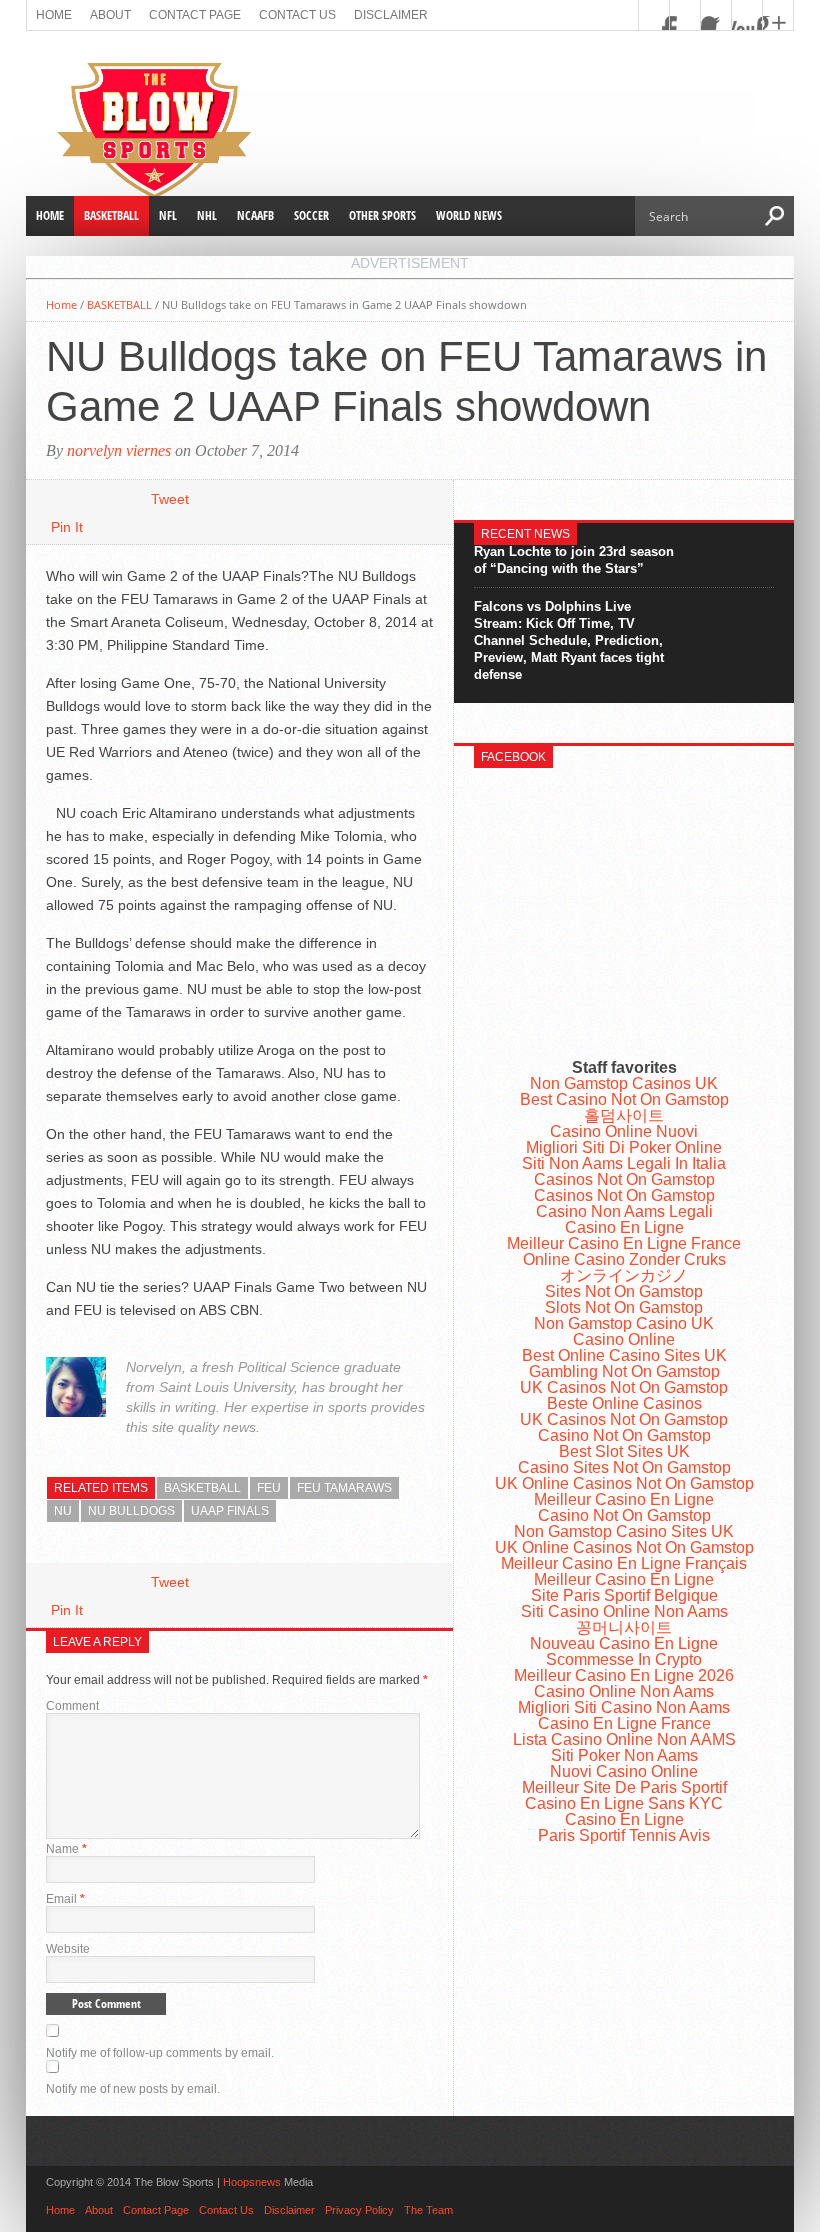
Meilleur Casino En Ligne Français (624, 1563)
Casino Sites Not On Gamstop (624, 1467)
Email (65, 1899)
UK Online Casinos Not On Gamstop (624, 1483)
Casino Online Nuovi (624, 1131)
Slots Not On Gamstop (624, 1307)
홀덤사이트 (624, 1115)
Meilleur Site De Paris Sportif (624, 1787)
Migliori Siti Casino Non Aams (624, 1707)
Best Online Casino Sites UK (624, 1355)
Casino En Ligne (624, 1227)
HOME (50, 215)
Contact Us (297, 15)
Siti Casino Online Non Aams (624, 1611)
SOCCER (311, 215)
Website (68, 1949)
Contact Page (195, 15)
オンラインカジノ (624, 1275)
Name (66, 1849)
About (110, 15)
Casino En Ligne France (624, 1723)
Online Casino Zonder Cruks (624, 1259)
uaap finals (230, 1511)
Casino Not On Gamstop (624, 1435)
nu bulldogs (131, 1511)
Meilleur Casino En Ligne (624, 1499)
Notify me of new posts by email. (133, 2089)
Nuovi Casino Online (624, 1771)
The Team (428, 2210)
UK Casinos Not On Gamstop (624, 1387)
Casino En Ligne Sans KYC (624, 1803)
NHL (207, 215)
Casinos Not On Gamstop (624, 1179)
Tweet (170, 499)
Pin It (67, 527)
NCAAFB (255, 215)
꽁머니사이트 (624, 1627)
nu (63, 1511)
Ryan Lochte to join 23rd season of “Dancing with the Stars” (574, 560)
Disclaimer (391, 15)
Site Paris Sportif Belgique (624, 1595)
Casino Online (624, 1339)
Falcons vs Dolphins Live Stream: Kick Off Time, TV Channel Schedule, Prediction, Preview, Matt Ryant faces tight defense (569, 640)
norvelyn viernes (119, 450)
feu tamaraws (344, 1488)
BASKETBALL (111, 215)
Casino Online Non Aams (624, 1691)
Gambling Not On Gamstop (624, 1371)
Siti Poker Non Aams (624, 1755)
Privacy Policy (359, 2210)
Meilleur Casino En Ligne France (624, 1243)
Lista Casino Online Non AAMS (624, 1739)
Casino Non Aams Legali (624, 1211)
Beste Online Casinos (624, 1403)
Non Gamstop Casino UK (624, 1323)
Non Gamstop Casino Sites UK (624, 1531)
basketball (202, 1488)
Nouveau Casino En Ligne (624, 1643)
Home (54, 15)
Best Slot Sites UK (624, 1451)
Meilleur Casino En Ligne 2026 (624, 1675)
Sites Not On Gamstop (624, 1291)
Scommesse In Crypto (624, 1659)
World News (469, 215)
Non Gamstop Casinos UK (624, 1083)
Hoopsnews (252, 2182)
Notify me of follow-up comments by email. (160, 2053)
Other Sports (382, 215)
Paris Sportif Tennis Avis (624, 1835)
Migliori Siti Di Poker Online (624, 1147)
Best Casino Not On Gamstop (624, 1099)
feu (269, 1488)
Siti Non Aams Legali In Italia (624, 1163)
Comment (72, 1706)
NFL (168, 215)
